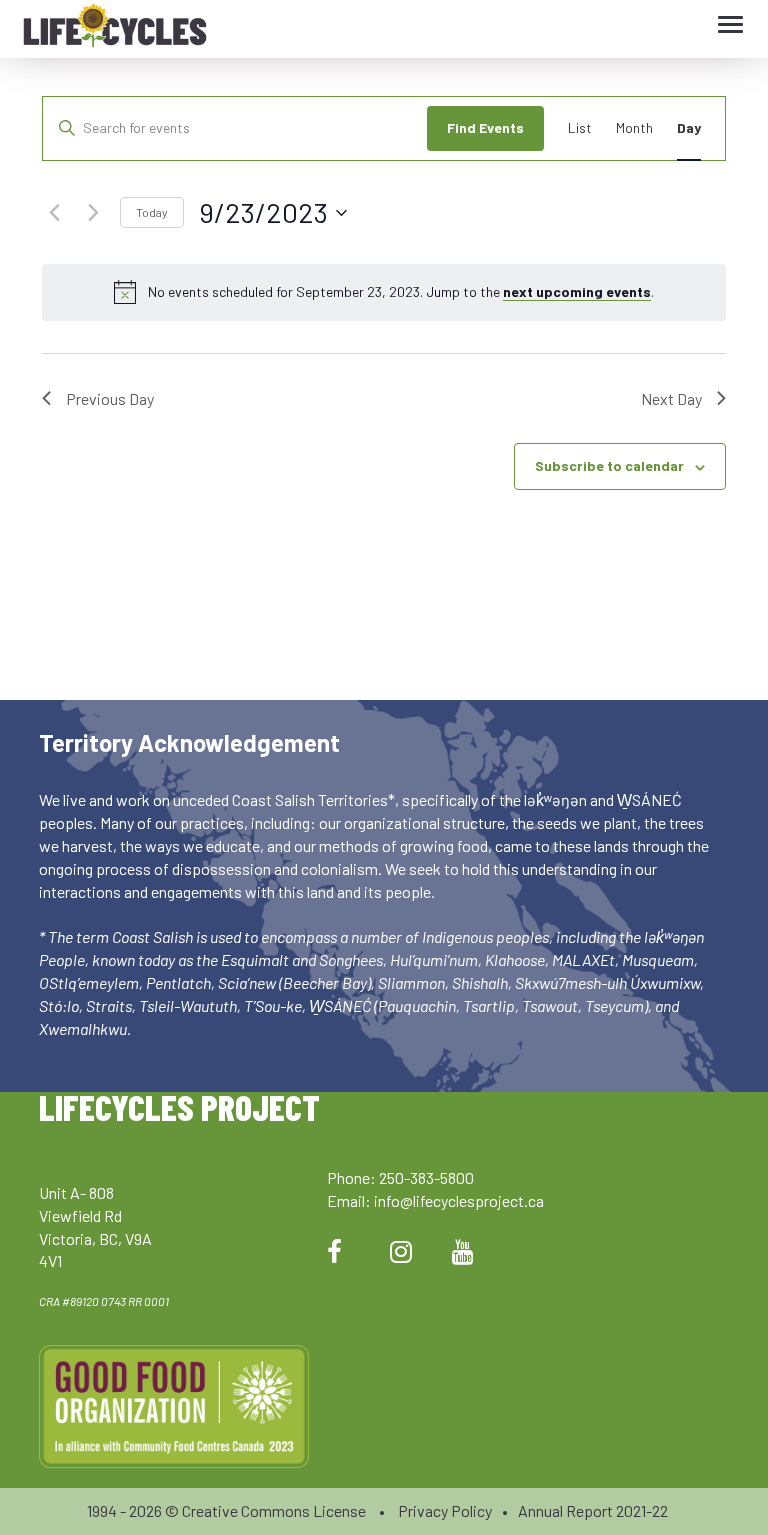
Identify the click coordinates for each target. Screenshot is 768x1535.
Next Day (671, 398)
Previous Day (110, 398)
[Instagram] (401, 1250)
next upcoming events (577, 291)
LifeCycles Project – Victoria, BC (115, 29)
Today (152, 212)
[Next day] (93, 213)
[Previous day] (54, 213)
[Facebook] (334, 1250)
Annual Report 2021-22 (593, 1510)
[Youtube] (463, 1250)
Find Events (485, 127)
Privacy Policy (445, 1510)
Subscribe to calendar (609, 465)
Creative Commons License (274, 1510)
